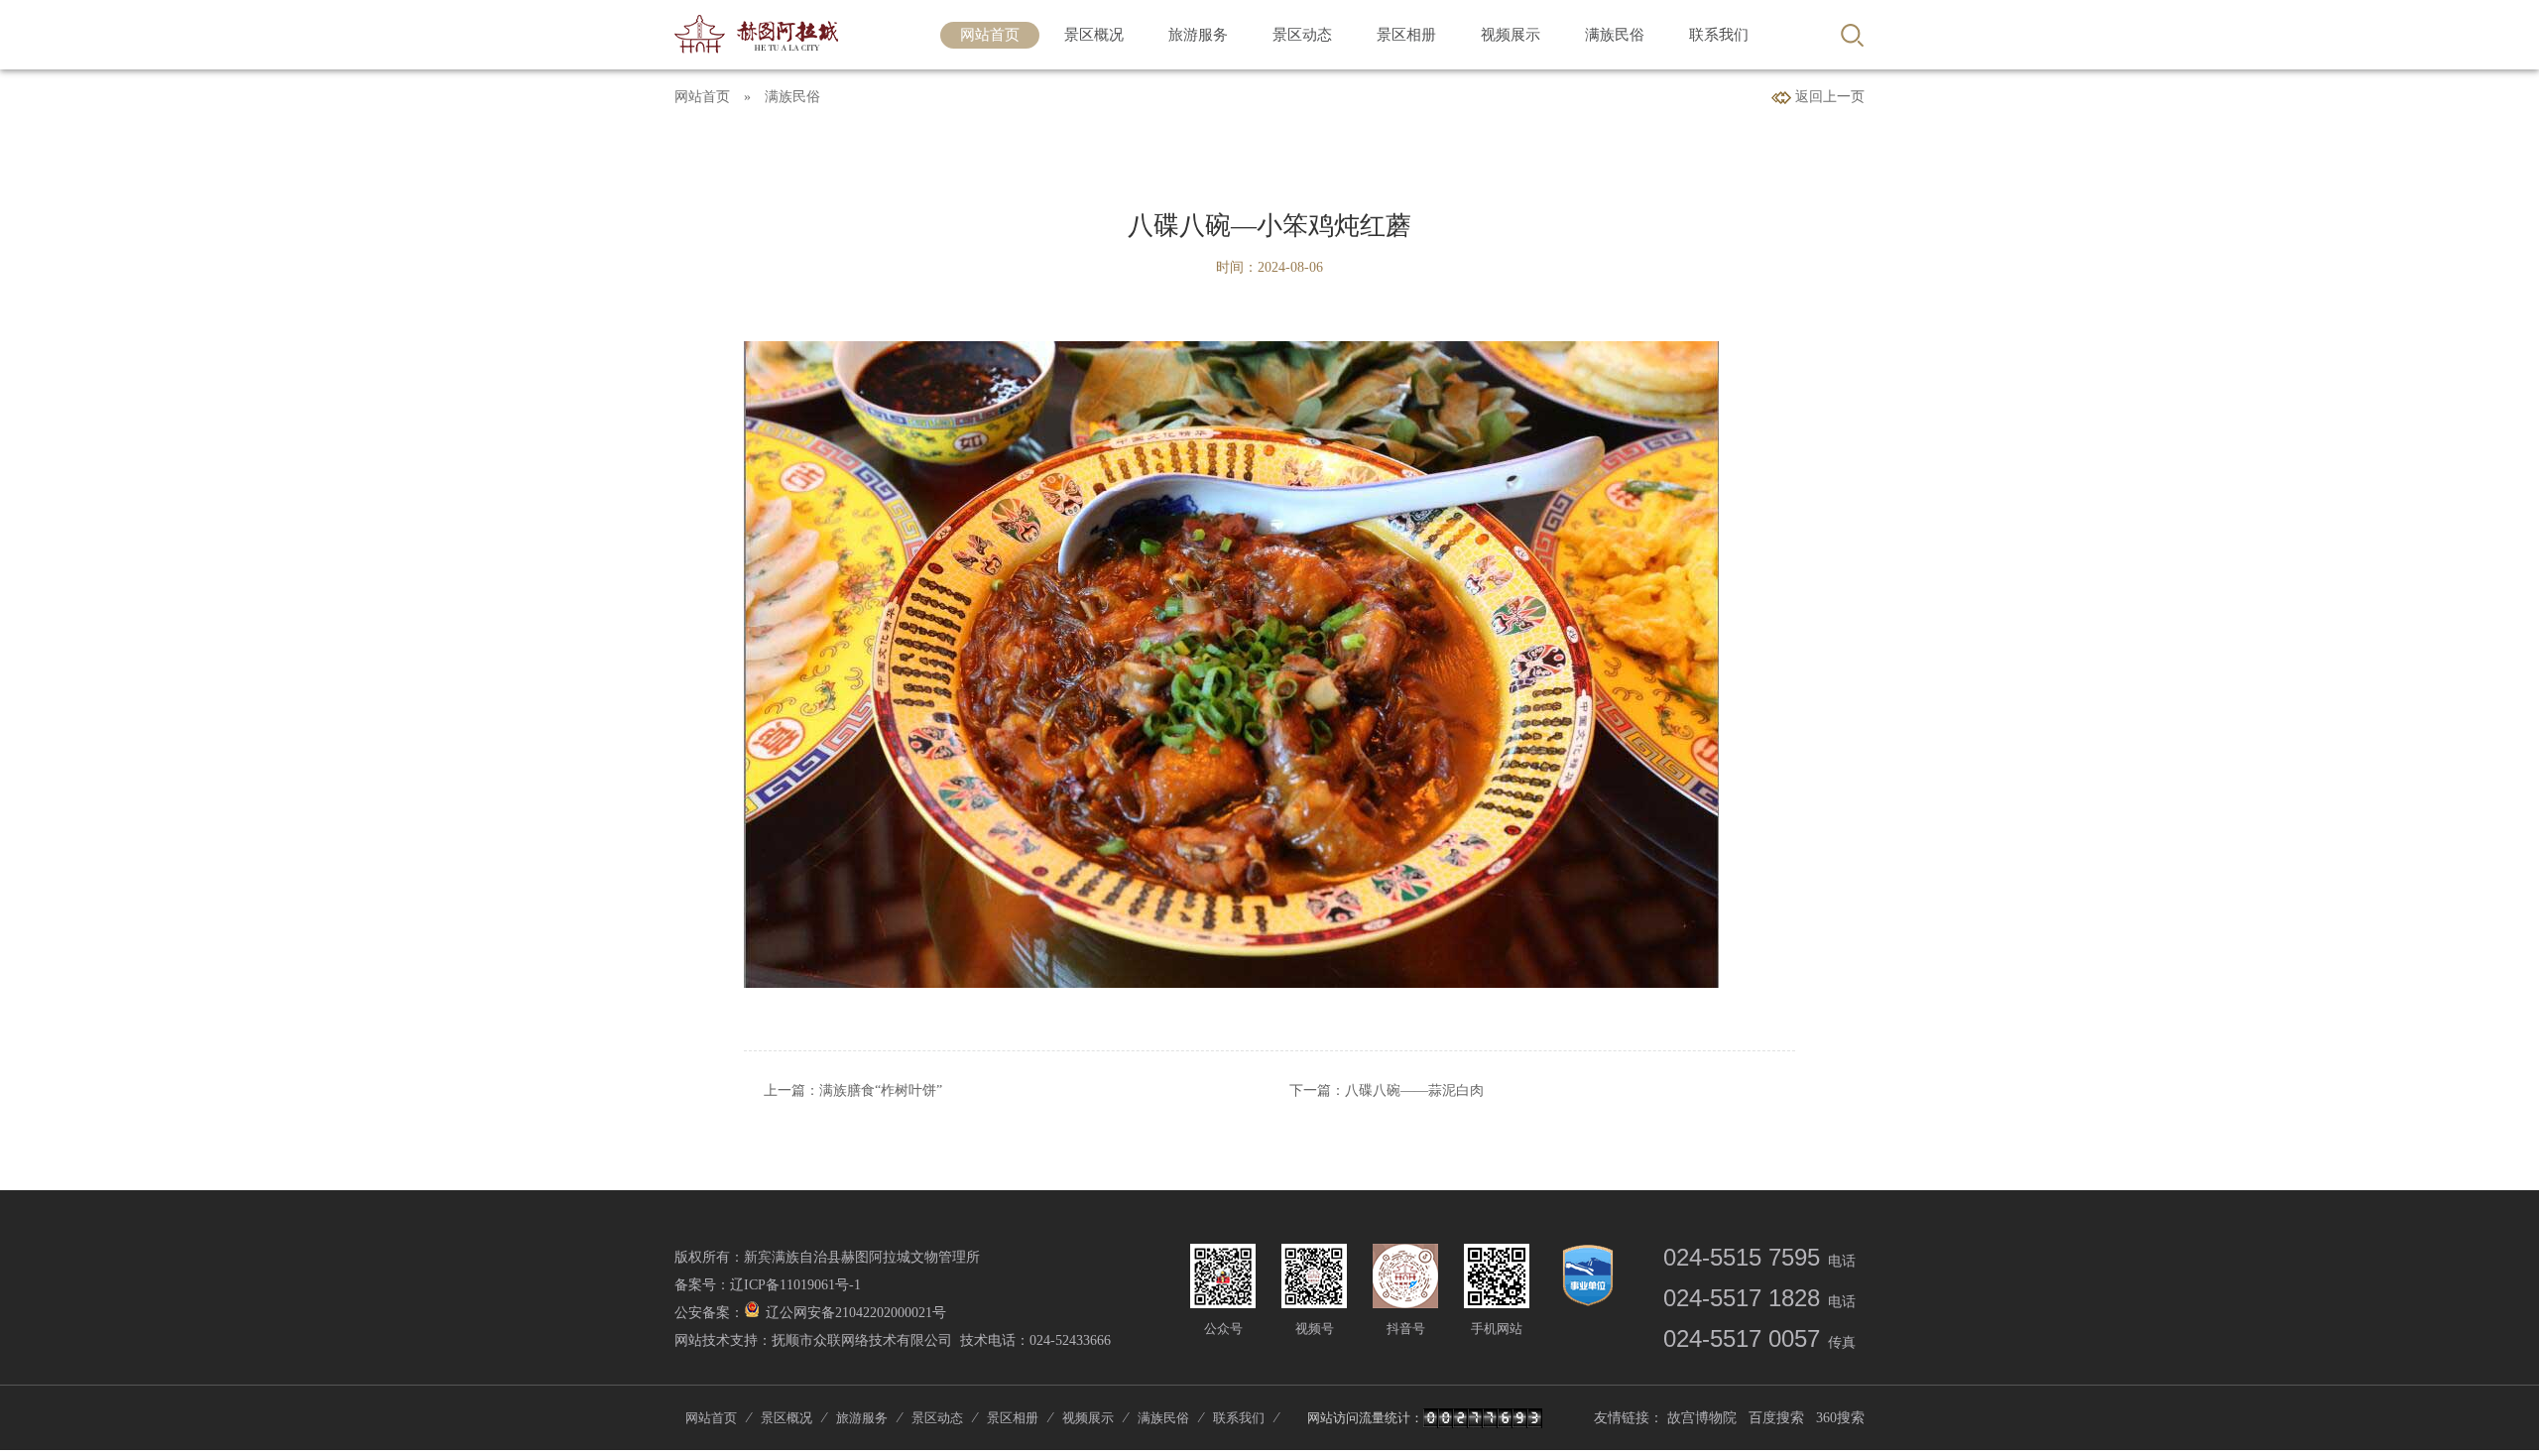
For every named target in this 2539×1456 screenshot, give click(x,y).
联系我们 (1719, 35)
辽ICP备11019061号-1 (795, 1285)
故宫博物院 (1702, 1418)
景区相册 (1406, 35)
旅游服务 (1198, 35)
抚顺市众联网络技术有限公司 (862, 1340)
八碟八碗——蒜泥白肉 (1414, 1091)
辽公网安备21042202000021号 (856, 1313)
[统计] (1483, 1421)
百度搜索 (1776, 1418)
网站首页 (990, 35)
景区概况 (1094, 35)
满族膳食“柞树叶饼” (881, 1091)
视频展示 (1511, 35)
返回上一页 (1828, 97)
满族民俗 (1615, 35)
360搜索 (1840, 1418)
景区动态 (1302, 35)
